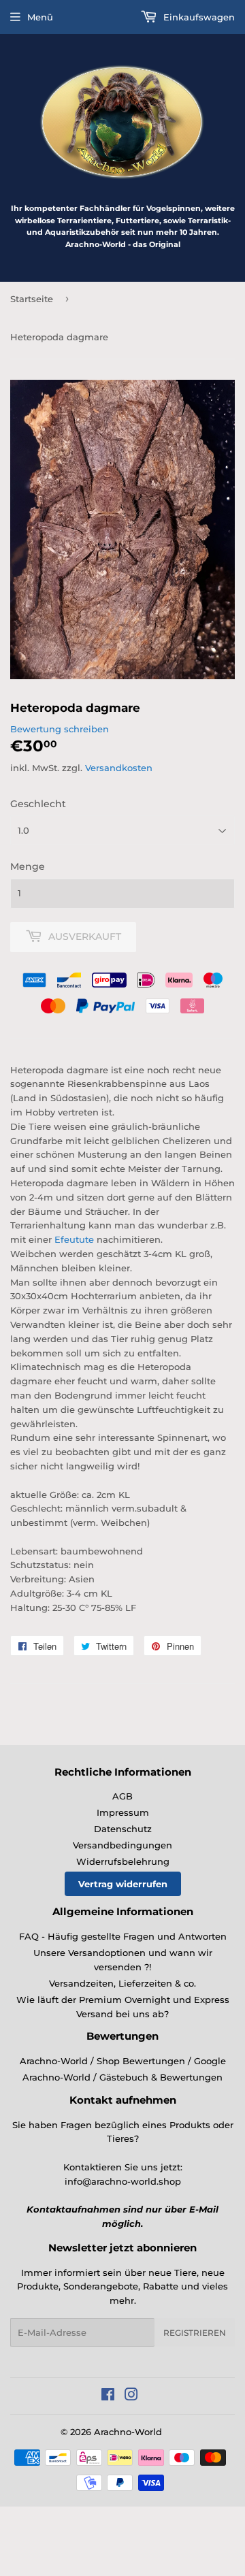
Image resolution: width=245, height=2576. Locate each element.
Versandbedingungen (122, 1845)
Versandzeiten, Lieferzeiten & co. (122, 1983)
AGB (122, 1796)
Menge (28, 866)
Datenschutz (123, 1829)
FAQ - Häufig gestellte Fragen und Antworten (123, 1936)
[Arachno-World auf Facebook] (108, 2396)
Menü (40, 17)
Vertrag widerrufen (123, 1884)
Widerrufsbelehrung (123, 1861)
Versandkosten (119, 768)
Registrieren (195, 2333)
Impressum (123, 1812)
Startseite (32, 299)
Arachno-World (128, 2432)
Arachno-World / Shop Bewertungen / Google (123, 2061)
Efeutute (74, 1239)
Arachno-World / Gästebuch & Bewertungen (122, 2077)
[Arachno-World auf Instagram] (131, 2396)
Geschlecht (38, 804)
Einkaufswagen (198, 17)
